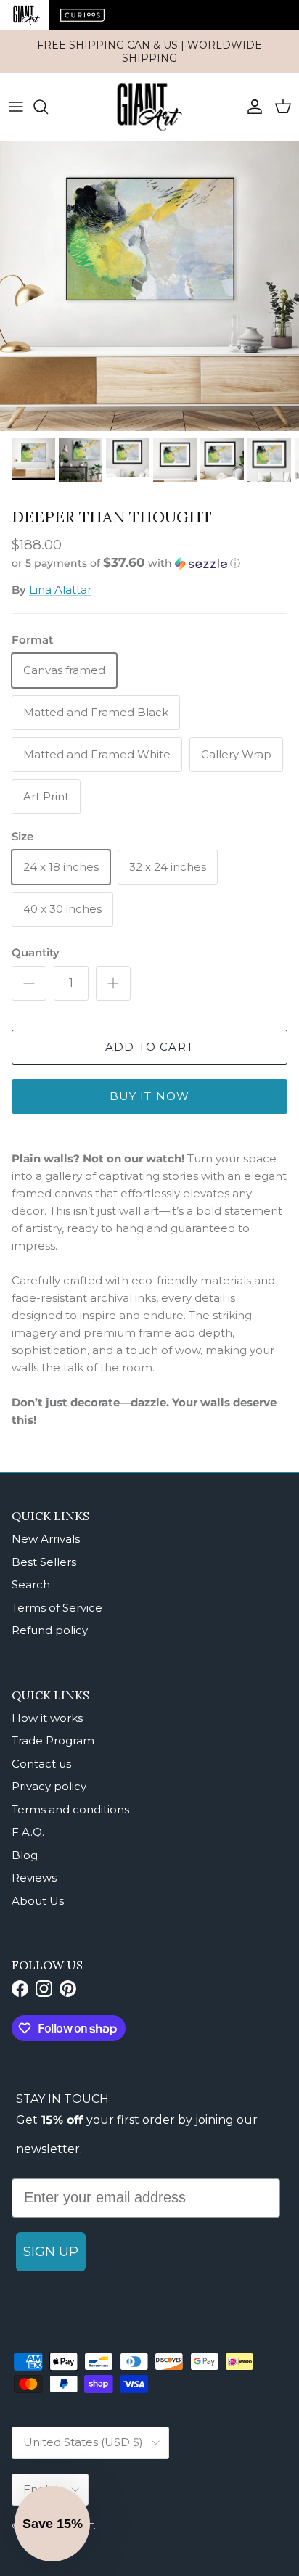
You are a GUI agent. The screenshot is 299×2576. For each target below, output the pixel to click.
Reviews (34, 1878)
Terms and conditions (70, 1809)
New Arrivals (46, 1539)
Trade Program (53, 1740)
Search (31, 1584)
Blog (25, 1855)
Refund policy (50, 1630)
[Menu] (16, 107)
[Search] (48, 107)
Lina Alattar (60, 590)
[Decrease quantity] (29, 983)
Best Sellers (44, 1562)
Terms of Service (57, 1608)
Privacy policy (49, 1786)
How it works (47, 1718)
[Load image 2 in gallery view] (149, 286)
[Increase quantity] (113, 983)
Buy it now (150, 1096)
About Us (38, 1901)
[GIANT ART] (149, 107)
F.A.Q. (28, 1832)
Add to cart (149, 1047)
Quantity (36, 952)
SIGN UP (51, 2252)
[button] (149, 563)
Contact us (41, 1764)
